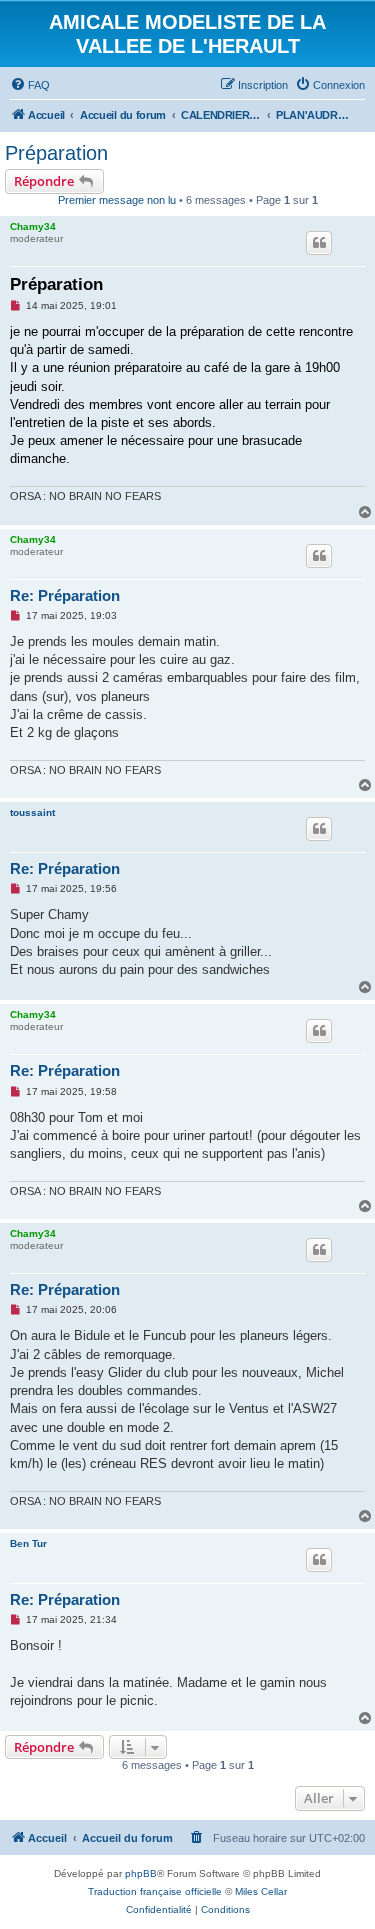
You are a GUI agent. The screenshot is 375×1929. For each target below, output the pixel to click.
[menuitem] (30, 85)
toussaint (32, 812)
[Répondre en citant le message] (319, 243)
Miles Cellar (261, 1891)
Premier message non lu (117, 200)
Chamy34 (33, 226)
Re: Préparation (65, 595)
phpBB (141, 1873)
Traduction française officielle (155, 1891)
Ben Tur (28, 1543)
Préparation (56, 153)
